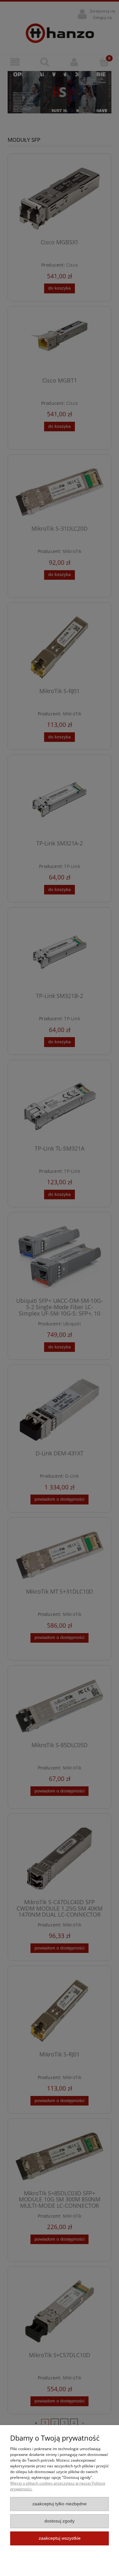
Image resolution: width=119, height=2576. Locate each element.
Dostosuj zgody (60, 2521)
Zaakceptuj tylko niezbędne (60, 2504)
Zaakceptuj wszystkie (60, 2538)
